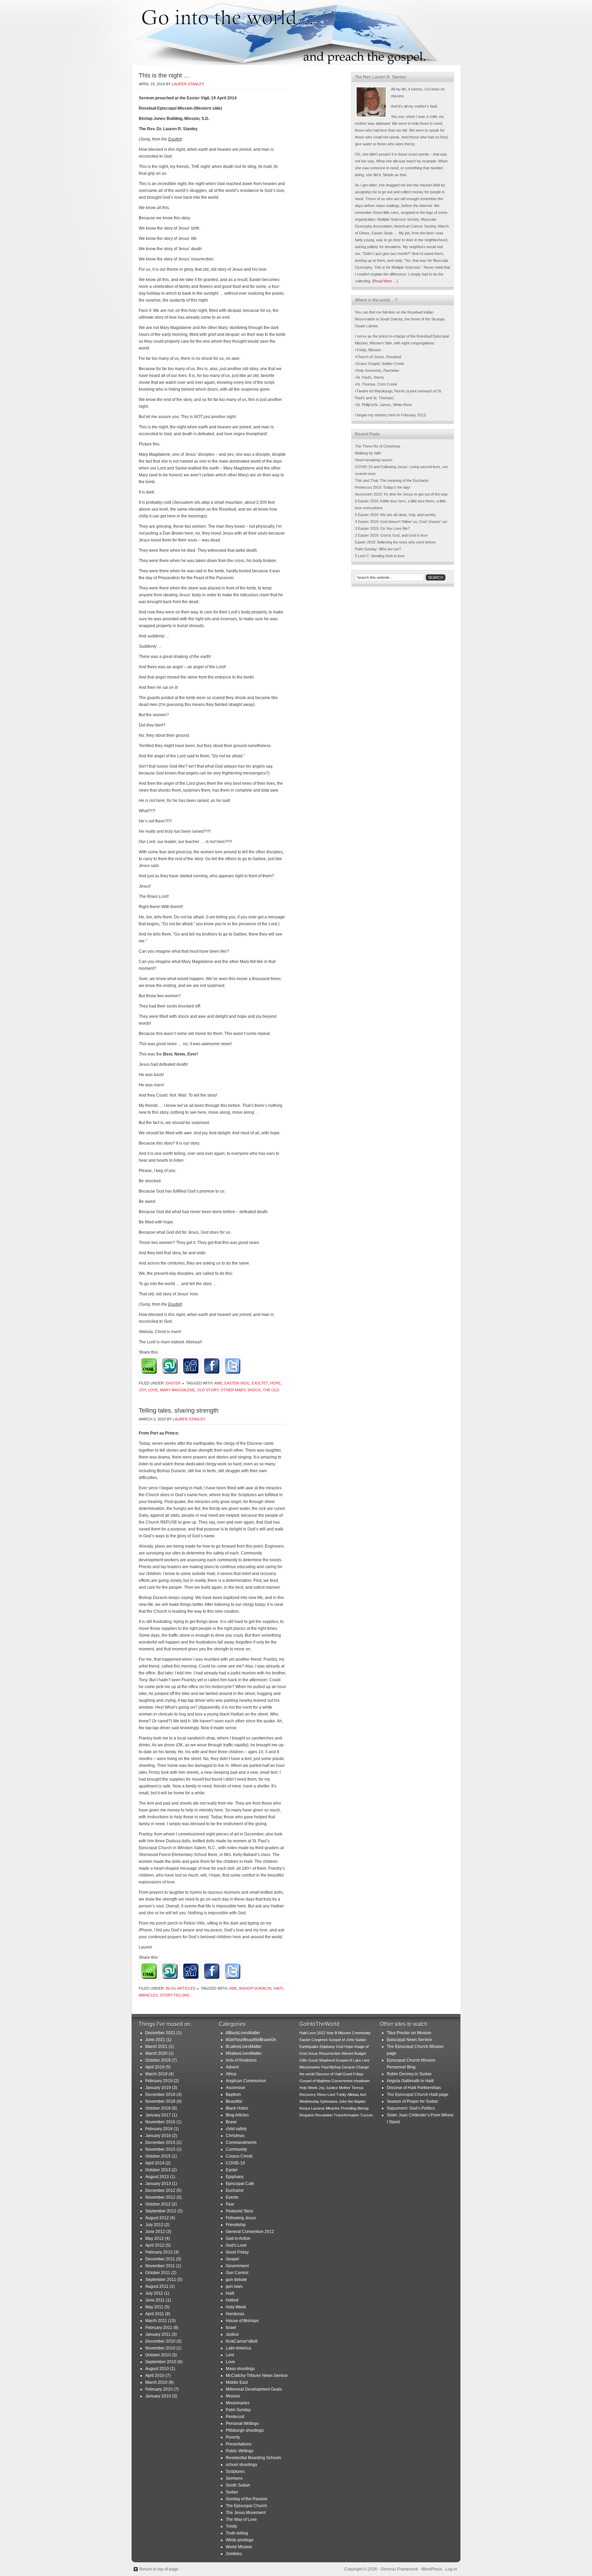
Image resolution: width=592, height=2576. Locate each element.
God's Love (236, 2245)
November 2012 (160, 2197)
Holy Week (236, 2307)
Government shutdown (351, 2081)
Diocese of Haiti (329, 2074)
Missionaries (238, 2403)
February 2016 (159, 2129)
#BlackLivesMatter (243, 2033)
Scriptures (235, 2471)
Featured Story (239, 2211)
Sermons (234, 2478)
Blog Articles (181, 1988)
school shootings (242, 2465)
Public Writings (240, 2451)
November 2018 (160, 2101)
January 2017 (158, 2115)
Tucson (366, 2115)
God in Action (238, 2238)
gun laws (234, 2286)
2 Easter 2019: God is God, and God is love (391, 535)
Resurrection (330, 2053)
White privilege (240, 2540)
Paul (325, 2067)
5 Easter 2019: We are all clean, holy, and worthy (395, 515)
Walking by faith (368, 453)
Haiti (278, 1988)
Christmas (235, 2136)
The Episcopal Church (246, 2506)
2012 (321, 2033)
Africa (231, 2074)
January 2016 (158, 2136)
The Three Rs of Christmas (378, 446)
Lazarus (318, 2108)
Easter (173, 1383)
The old (271, 1390)
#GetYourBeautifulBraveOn (251, 2040)
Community (236, 2149)
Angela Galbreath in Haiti (410, 2081)
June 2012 (155, 2232)
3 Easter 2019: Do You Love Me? (382, 528)
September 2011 (161, 2280)
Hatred (232, 2300)
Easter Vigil (237, 1383)
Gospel (232, 2259)
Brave (231, 2122)
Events (232, 2197)
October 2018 (158, 2108)
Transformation (346, 2115)
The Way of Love (241, 2519)
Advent (232, 2067)
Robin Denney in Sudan (409, 2074)
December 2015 (160, 2142)
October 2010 (158, 2355)
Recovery (308, 2095)
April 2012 (155, 2245)
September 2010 (161, 2362)
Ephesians (329, 2101)
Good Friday (237, 2252)
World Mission (239, 2547)
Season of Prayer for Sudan (412, 2101)
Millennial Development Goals (254, 2389)
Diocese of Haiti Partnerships (414, 2088)
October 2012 (158, 2204)
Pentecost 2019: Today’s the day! (383, 487)
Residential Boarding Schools (254, 2458)
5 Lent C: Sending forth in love (380, 556)
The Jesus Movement (246, 2513)
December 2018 (160, 2095)
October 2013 (158, 2170)
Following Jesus (241, 2218)
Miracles (148, 1995)
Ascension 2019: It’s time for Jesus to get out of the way (401, 494)
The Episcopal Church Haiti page (418, 2095)
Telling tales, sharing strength (179, 1411)
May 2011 (154, 2307)
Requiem (307, 2115)
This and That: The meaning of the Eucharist (392, 480)
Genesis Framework (399, 2569)
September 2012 (161, 2211)
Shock (254, 1390)
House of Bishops (242, 2321)
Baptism (233, 2095)
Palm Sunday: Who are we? (378, 549)
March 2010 (156, 2382)
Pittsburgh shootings (245, 2430)
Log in (451, 2569)
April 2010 (155, 2376)
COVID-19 (235, 2163)
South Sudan (238, 2485)
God (340, 2047)
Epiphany (235, 2177)
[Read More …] (385, 281)
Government (237, 2266)
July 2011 (154, 2293)
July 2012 (154, 2225)
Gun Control (237, 2273)
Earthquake (309, 2047)
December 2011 (160, 2259)
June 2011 (155, 2300)
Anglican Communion (246, 2081)
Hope (275, 1383)
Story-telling (175, 1995)
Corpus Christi (239, 2156)
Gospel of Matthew (315, 2081)
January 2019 (158, 2088)
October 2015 (158, 2156)
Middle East (237, 2382)
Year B (332, 2033)
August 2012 (157, 2218)
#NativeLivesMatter (244, 2053)
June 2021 (155, 2040)
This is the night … (164, 75)
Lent (230, 2355)
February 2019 (159, 2081)
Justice (232, 2334)
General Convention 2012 (250, 2232)
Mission (233, 2396)
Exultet (260, 1383)
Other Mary (233, 1390)
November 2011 (160, 2266)
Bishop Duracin (255, 1988)
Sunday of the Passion (247, 2499)
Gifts (303, 2060)
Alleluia (353, 2095)
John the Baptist (352, 2101)
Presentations (239, 2444)
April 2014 (155, 2163)
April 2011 (155, 2314)
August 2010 (157, 2369)
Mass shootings (240, 2369)
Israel (231, 2328)
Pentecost (235, 2417)
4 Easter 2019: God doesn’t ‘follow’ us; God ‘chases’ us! (401, 522)
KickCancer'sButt (242, 2341)
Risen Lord (326, 2095)
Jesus (313, 2053)
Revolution (324, 2115)
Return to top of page (159, 2569)
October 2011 (158, 2273)
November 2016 (160, 2122)
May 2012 (155, 2238)
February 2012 (159, 2252)
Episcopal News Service (409, 2040)
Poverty (233, 2437)
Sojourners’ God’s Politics (411, 2108)
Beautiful (234, 2101)
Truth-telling (237, 2533)
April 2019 (155, 2067)
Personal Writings (242, 2424)
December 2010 (160, 2341)
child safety (236, 2129)
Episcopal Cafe (240, 2184)
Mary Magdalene (177, 1390)
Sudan (232, 2492)
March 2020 (156, 2053)
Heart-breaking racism (374, 460)
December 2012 (160, 2190)
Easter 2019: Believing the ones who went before (395, 542)
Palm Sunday (238, 2410)
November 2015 (160, 2149)
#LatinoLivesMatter (244, 2047)
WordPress (432, 2569)
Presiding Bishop (355, 2108)
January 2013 (158, 2184)
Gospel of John (342, 2040)
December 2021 (160, 2033)
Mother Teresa (351, 2088)
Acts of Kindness (241, 2060)
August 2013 (157, 2177)
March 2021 (156, 2047)
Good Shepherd (322, 2060)
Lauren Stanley (188, 84)
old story (208, 1390)
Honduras (235, 2314)
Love (153, 1390)
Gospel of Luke (348, 2060)
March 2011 (156, 2321)
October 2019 (158, 2060)
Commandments (241, 2142)
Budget (360, 2053)
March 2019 (156, 2074)
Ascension (236, 2088)
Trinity (231, 2526)
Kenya (305, 2108)
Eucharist (235, 2190)
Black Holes (237, 2108)
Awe (218, 1383)
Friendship (236, 2225)
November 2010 (160, 2348)
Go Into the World (296, 33)
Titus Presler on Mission (409, 2033)
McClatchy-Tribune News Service (257, 2376)
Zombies (234, 2554)
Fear (230, 2204)
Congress (320, 2040)
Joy (142, 1390)
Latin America (238, 2348)
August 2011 (157, 2286)
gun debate (236, 2280)
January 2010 (158, 2396)
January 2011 (158, 2334)
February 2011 (159, 2328)
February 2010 (159, 2389)
